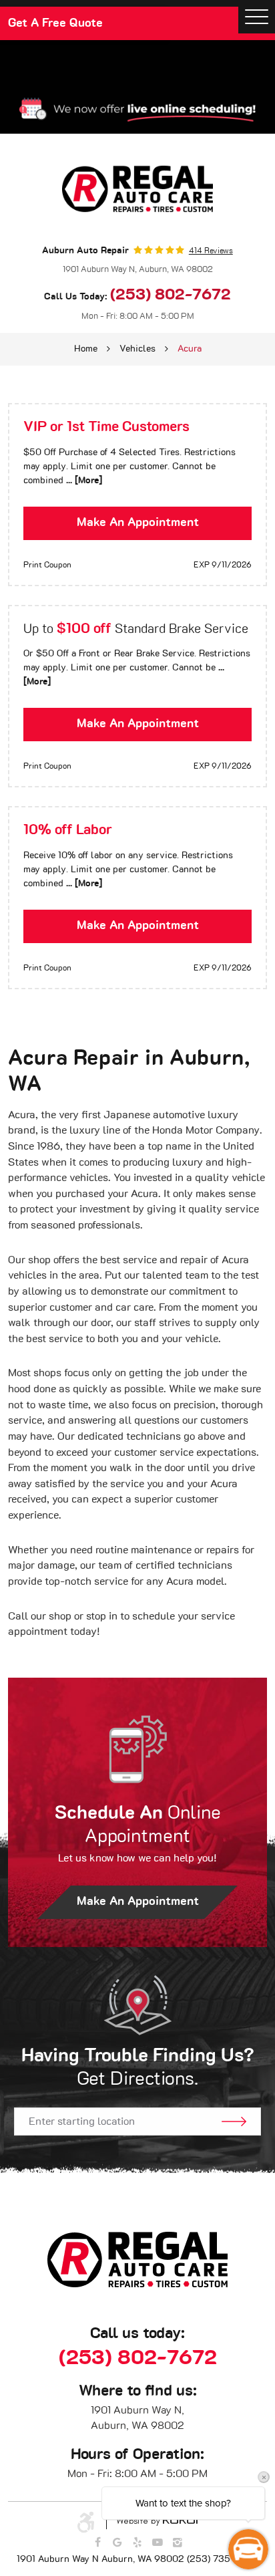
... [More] (83, 481)
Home (86, 349)
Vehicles (137, 349)
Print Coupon (47, 565)
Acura (190, 349)
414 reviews (211, 251)
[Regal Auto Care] (137, 189)
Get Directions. (138, 2068)
